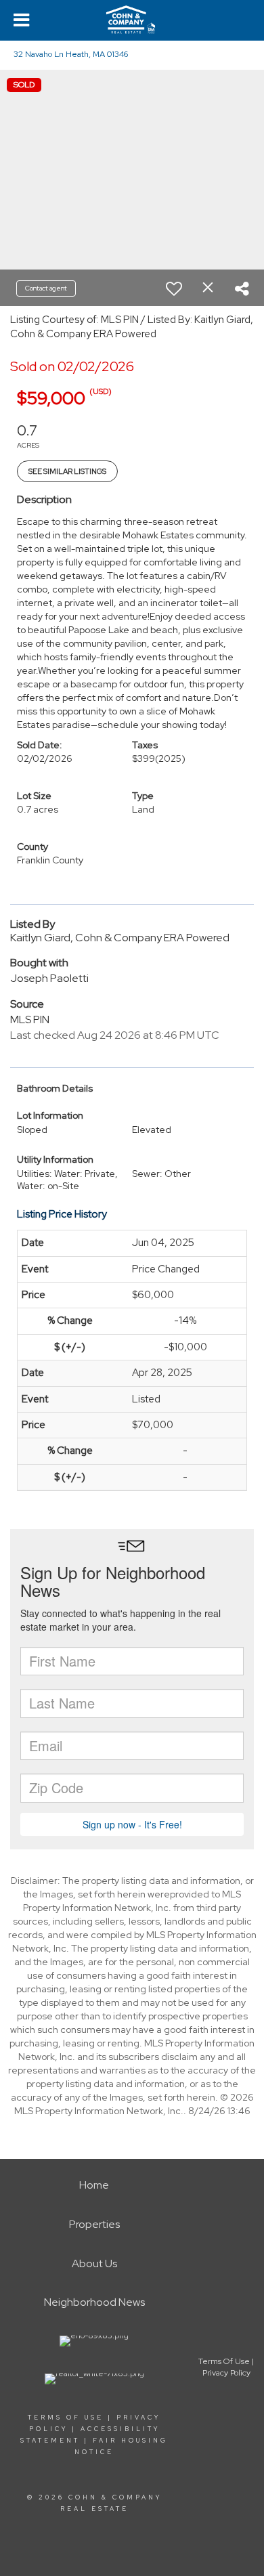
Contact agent (46, 288)
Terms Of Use (66, 2418)
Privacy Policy (226, 2373)
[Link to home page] (132, 20)
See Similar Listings (67, 471)
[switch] (174, 288)
